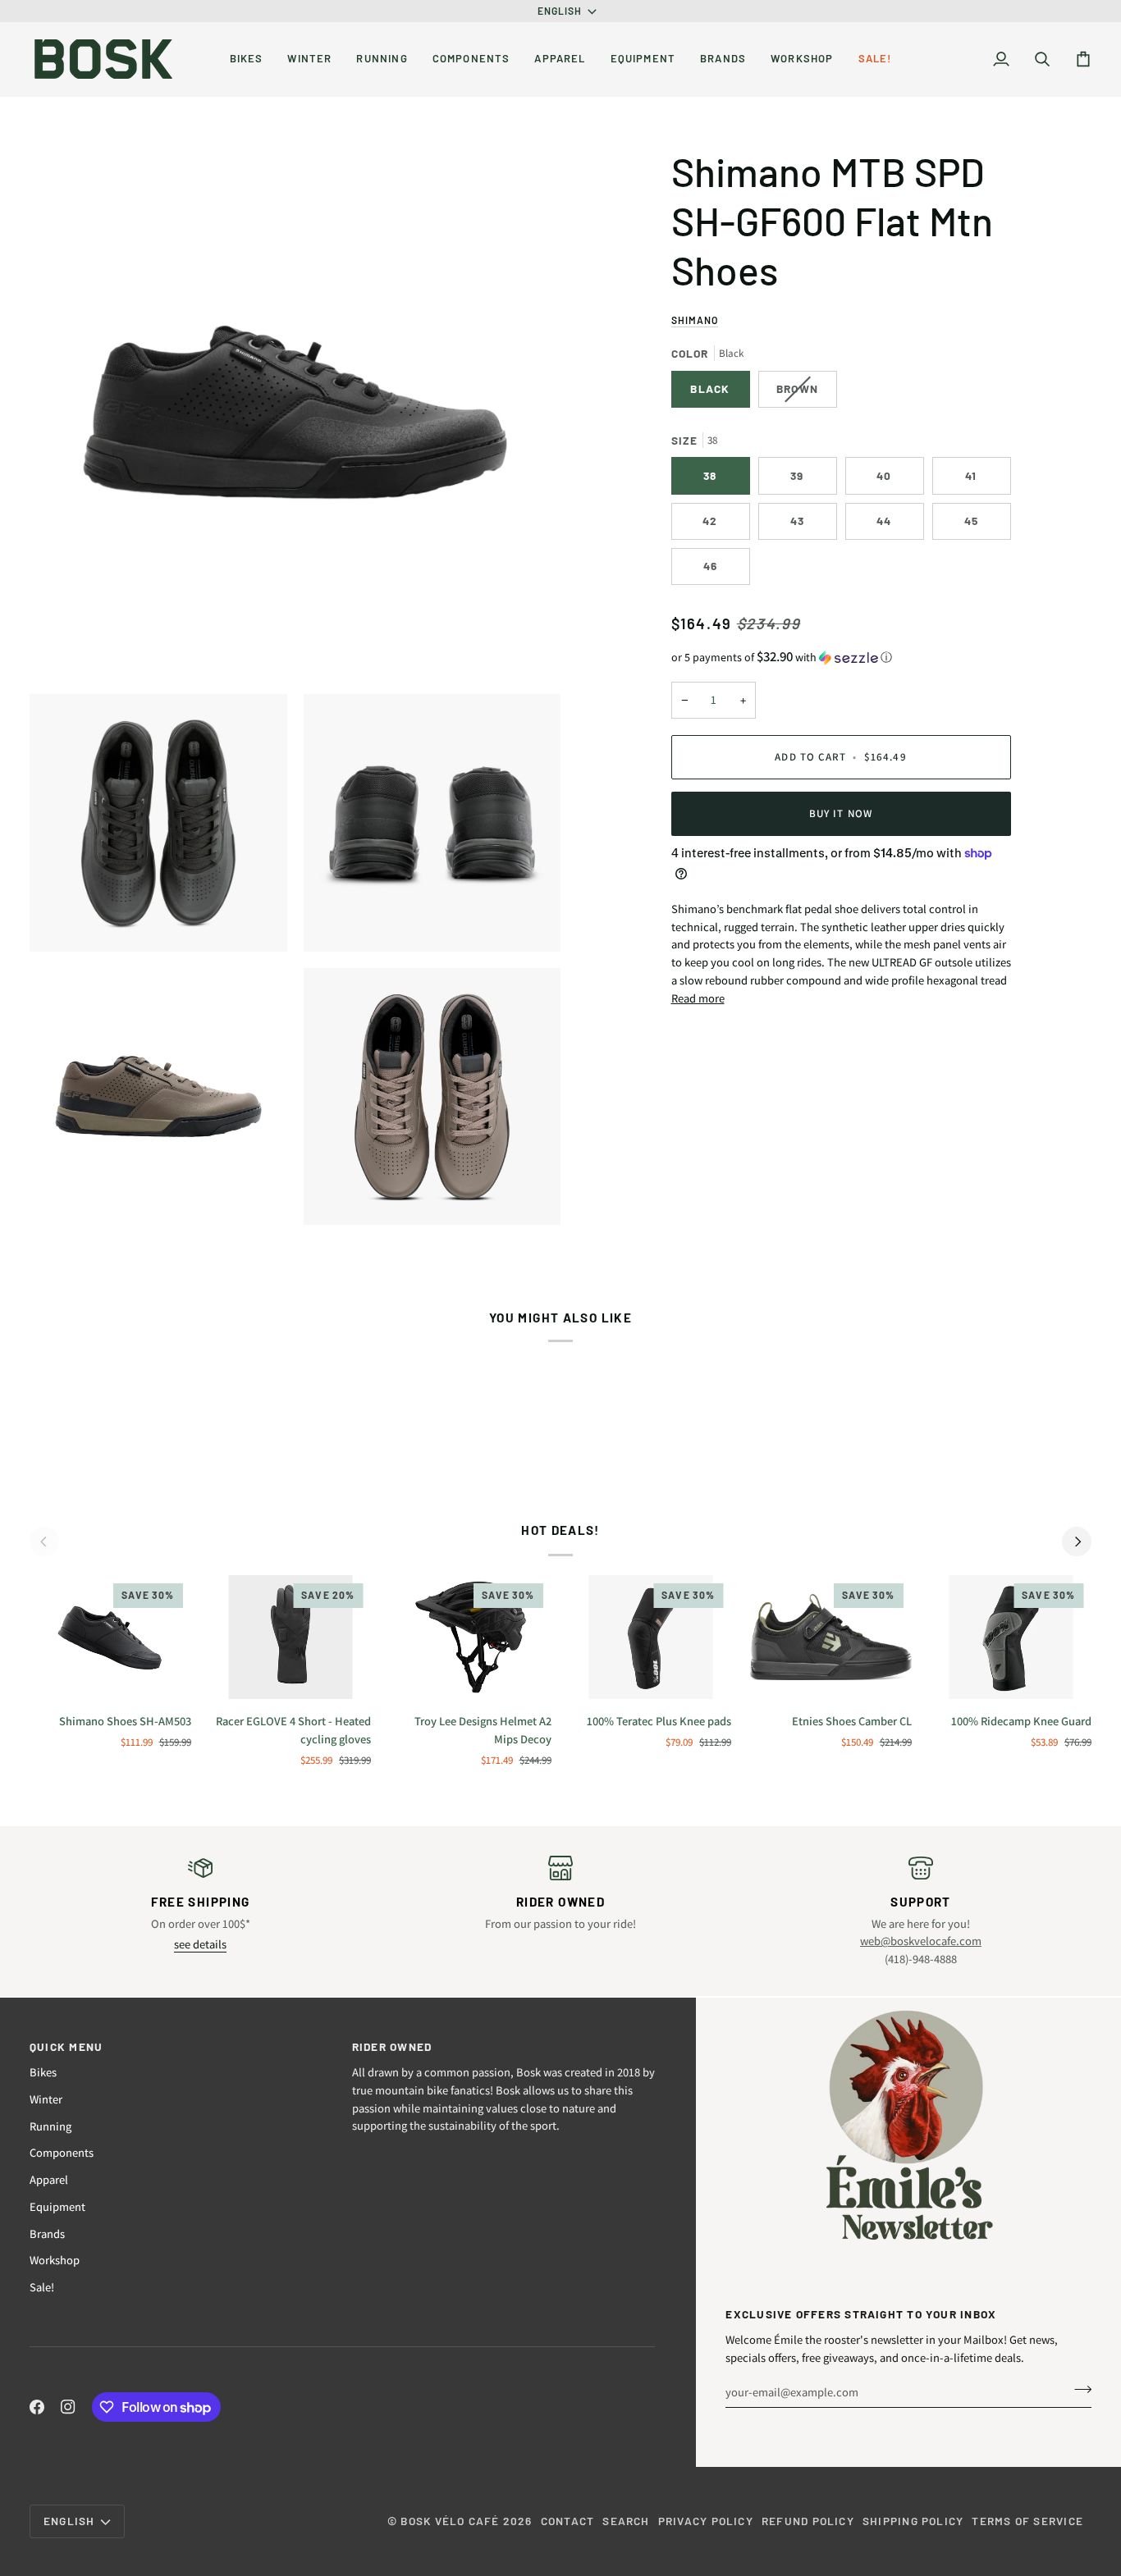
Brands (47, 2233)
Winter (46, 2099)
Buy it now (841, 813)
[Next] (1077, 1541)
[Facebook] (37, 2407)
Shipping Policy (913, 2521)
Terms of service (1027, 2521)
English (560, 11)
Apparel (49, 2179)
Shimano (695, 320)
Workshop (55, 2260)
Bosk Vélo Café (450, 2521)
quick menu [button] (66, 2046)
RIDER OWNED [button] (392, 2046)
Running (50, 2126)
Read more (698, 998)
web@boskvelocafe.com (921, 1941)
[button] (247, 59)
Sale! (42, 2287)
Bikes (43, 2072)
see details (200, 1944)
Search (626, 2521)
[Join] (1078, 2390)
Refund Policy (808, 2521)
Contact (568, 2521)
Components (62, 2152)
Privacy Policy (706, 2521)
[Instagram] (68, 2407)
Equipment (57, 2206)
